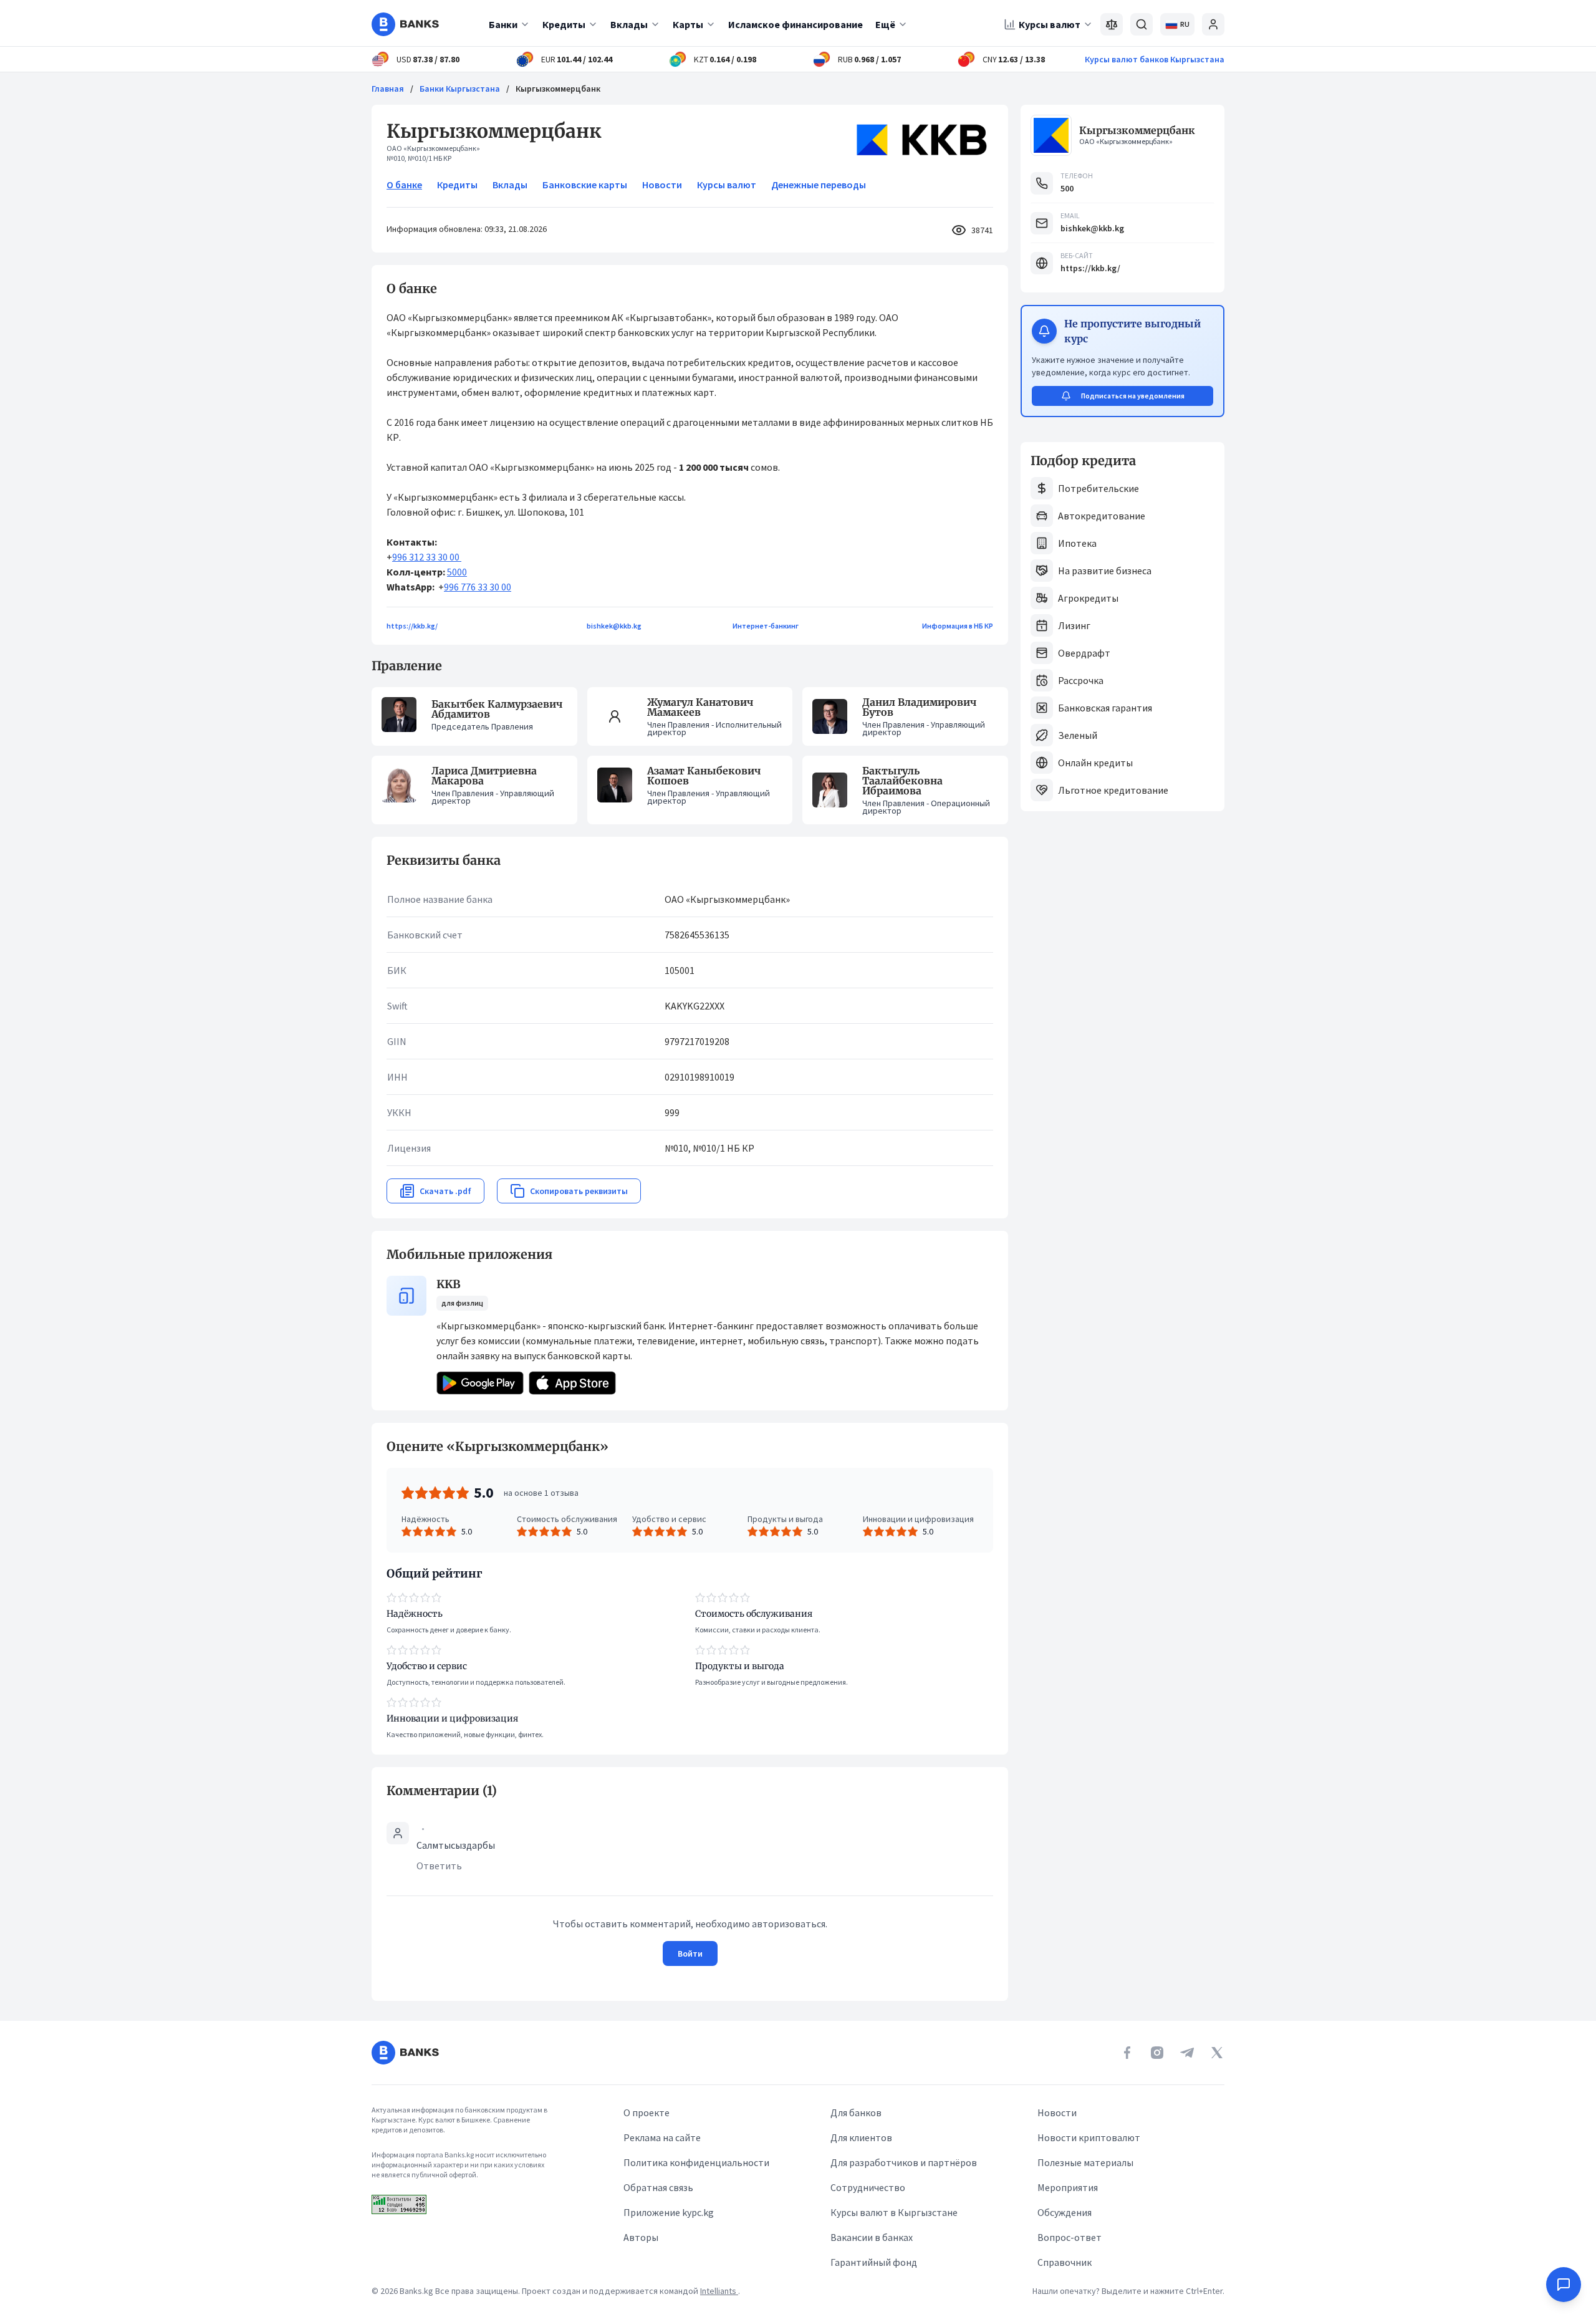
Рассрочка (1081, 680)
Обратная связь (658, 2187)
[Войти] (1213, 24)
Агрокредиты (1088, 598)
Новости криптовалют (1089, 2137)
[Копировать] (380, 1447)
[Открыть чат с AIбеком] (1564, 2285)
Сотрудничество (868, 2187)
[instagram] (1157, 2053)
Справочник (1065, 2262)
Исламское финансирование (796, 24)
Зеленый (1078, 735)
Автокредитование (1102, 516)
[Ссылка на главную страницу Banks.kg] (405, 24)
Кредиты (564, 24)
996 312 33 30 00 (427, 557)
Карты (688, 24)
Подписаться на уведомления (1133, 396)
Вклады (629, 24)
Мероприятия (1068, 2187)
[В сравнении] (1112, 24)
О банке (404, 185)
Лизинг (1074, 625)
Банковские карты (585, 185)
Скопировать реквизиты (579, 1191)
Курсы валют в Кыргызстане (894, 2212)
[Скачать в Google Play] (480, 1383)
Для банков (856, 2112)
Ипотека (1077, 543)
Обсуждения (1065, 2212)
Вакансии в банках (872, 2237)
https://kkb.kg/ (412, 626)
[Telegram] (1187, 2053)
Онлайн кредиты (1095, 763)
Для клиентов (861, 2137)
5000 (457, 572)
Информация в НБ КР (958, 626)
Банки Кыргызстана (460, 89)
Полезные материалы (1085, 2162)
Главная (388, 89)
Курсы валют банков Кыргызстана (1155, 59)
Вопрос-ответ (1070, 2237)
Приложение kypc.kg (669, 2212)
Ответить (439, 1866)
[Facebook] (1127, 2053)
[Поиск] (1142, 24)
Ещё (885, 24)
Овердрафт (1084, 653)
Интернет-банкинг (766, 626)
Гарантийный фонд (874, 2262)
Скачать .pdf (445, 1191)
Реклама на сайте (662, 2137)
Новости (662, 185)
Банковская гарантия (1105, 708)
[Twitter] (1217, 2053)
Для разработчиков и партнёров (904, 2162)
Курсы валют (1050, 24)
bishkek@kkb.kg (614, 626)
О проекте (647, 2112)
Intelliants (719, 2291)
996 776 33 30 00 (478, 587)
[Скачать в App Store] (572, 1383)
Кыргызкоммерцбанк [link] (558, 89)
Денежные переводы (819, 185)
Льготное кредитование (1113, 790)
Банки (503, 24)
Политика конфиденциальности (696, 2162)
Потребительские (1098, 488)
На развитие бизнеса (1105, 571)
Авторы (641, 2237)
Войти (690, 1953)
